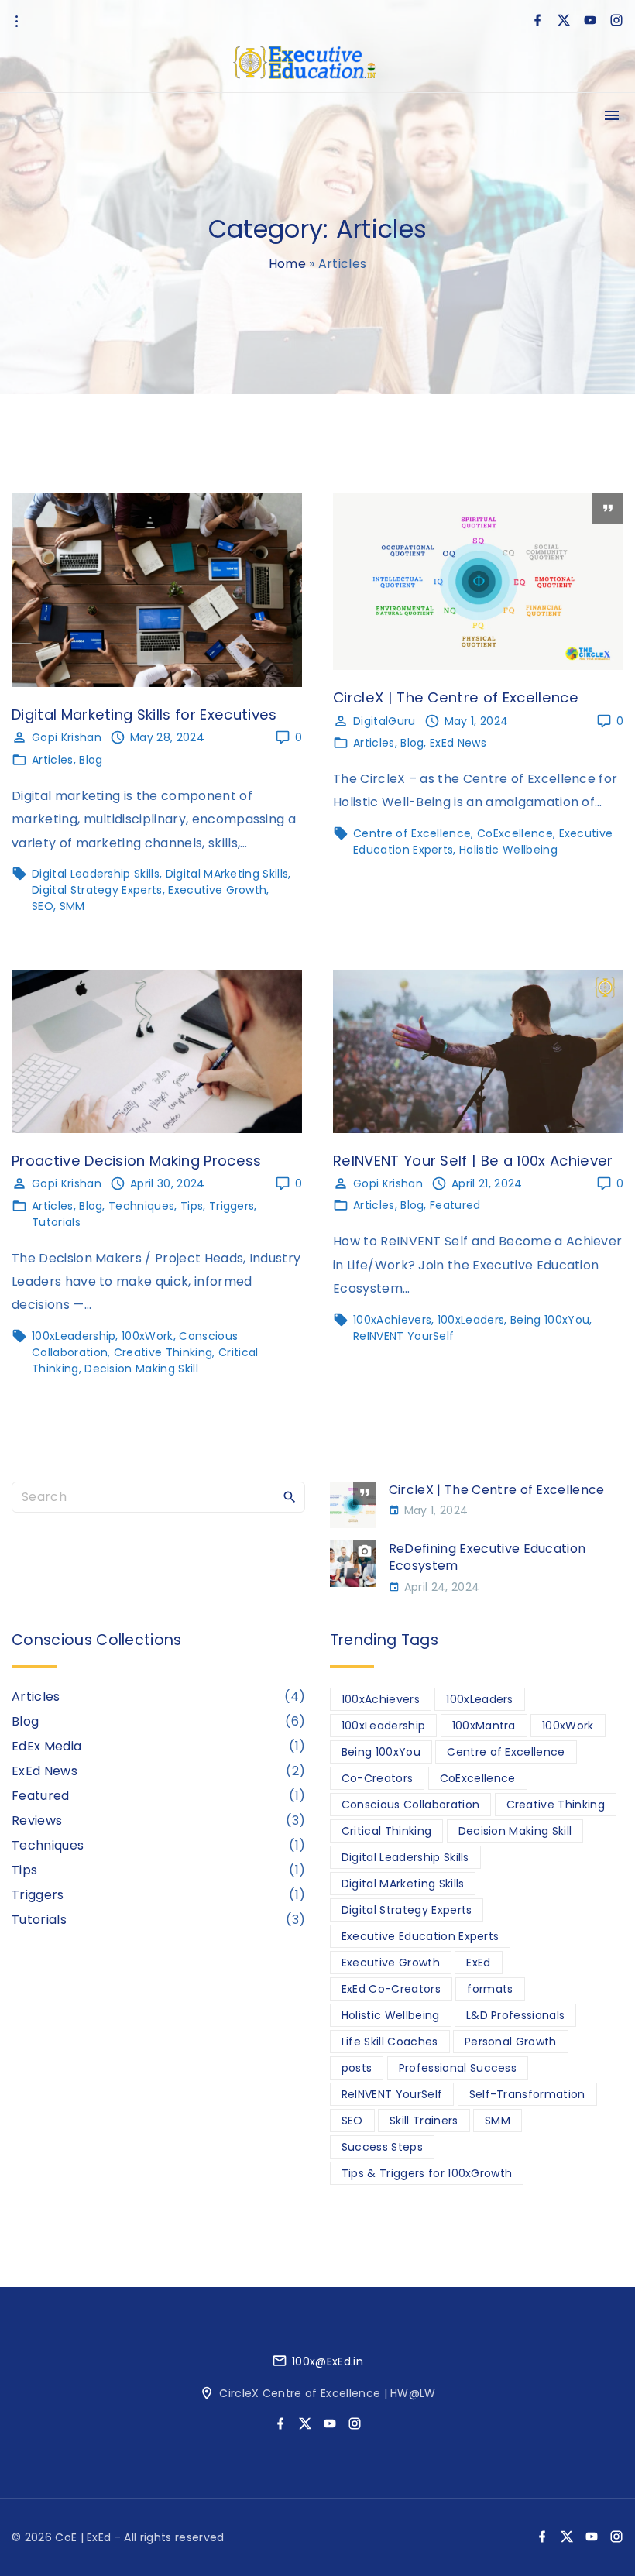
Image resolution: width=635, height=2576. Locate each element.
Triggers (232, 1206)
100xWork (148, 1336)
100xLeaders (471, 1320)
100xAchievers (392, 1320)
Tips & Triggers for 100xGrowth (427, 2173)
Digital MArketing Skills (227, 874)
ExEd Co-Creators (391, 1989)
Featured (455, 1205)
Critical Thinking (386, 1831)
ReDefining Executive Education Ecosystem (487, 1557)
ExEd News (458, 743)
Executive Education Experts (420, 1936)
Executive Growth (217, 890)
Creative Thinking (163, 1352)
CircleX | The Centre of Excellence (456, 697)
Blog (91, 760)
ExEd (478, 1963)
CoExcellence (515, 833)
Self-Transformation (527, 2094)
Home (287, 264)
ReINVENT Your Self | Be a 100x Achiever (473, 1161)
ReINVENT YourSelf (403, 1336)
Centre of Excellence (412, 833)
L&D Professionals (515, 2015)
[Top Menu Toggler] (612, 115)
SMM (72, 906)
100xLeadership (74, 1336)
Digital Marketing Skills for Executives (144, 714)
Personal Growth (511, 2042)
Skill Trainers (424, 2121)
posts (357, 2068)
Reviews (37, 1820)
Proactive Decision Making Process (137, 1161)
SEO (43, 906)
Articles (53, 760)
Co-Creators (378, 1778)
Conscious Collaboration (410, 1805)
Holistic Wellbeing (508, 850)
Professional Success (458, 2068)
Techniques (141, 1206)
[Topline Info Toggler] (16, 22)
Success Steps (382, 2147)
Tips (192, 1206)
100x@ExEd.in (328, 2361)
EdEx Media (46, 1746)
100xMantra (484, 1726)
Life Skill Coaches (390, 2042)
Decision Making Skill (141, 1369)
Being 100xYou (550, 1320)
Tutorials (56, 1222)
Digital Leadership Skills (96, 874)
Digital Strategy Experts (97, 890)
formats (490, 1989)
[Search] (290, 1496)
